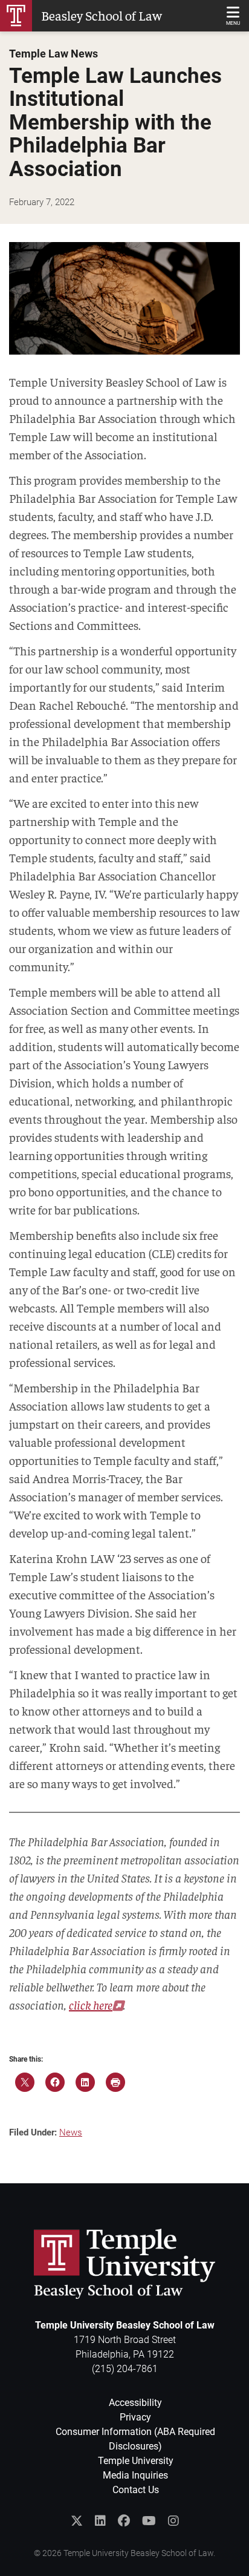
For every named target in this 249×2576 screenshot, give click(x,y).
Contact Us (136, 2490)
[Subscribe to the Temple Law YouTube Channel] (149, 2521)
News (71, 2132)
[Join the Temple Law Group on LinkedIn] (100, 2521)
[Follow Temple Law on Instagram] (173, 2521)
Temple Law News (53, 54)
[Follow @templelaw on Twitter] (77, 2521)
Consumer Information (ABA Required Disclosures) (135, 2439)
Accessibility (135, 2403)
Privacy (135, 2417)
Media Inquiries (135, 2475)
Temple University (136, 2461)
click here (91, 2004)
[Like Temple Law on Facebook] (124, 2521)
